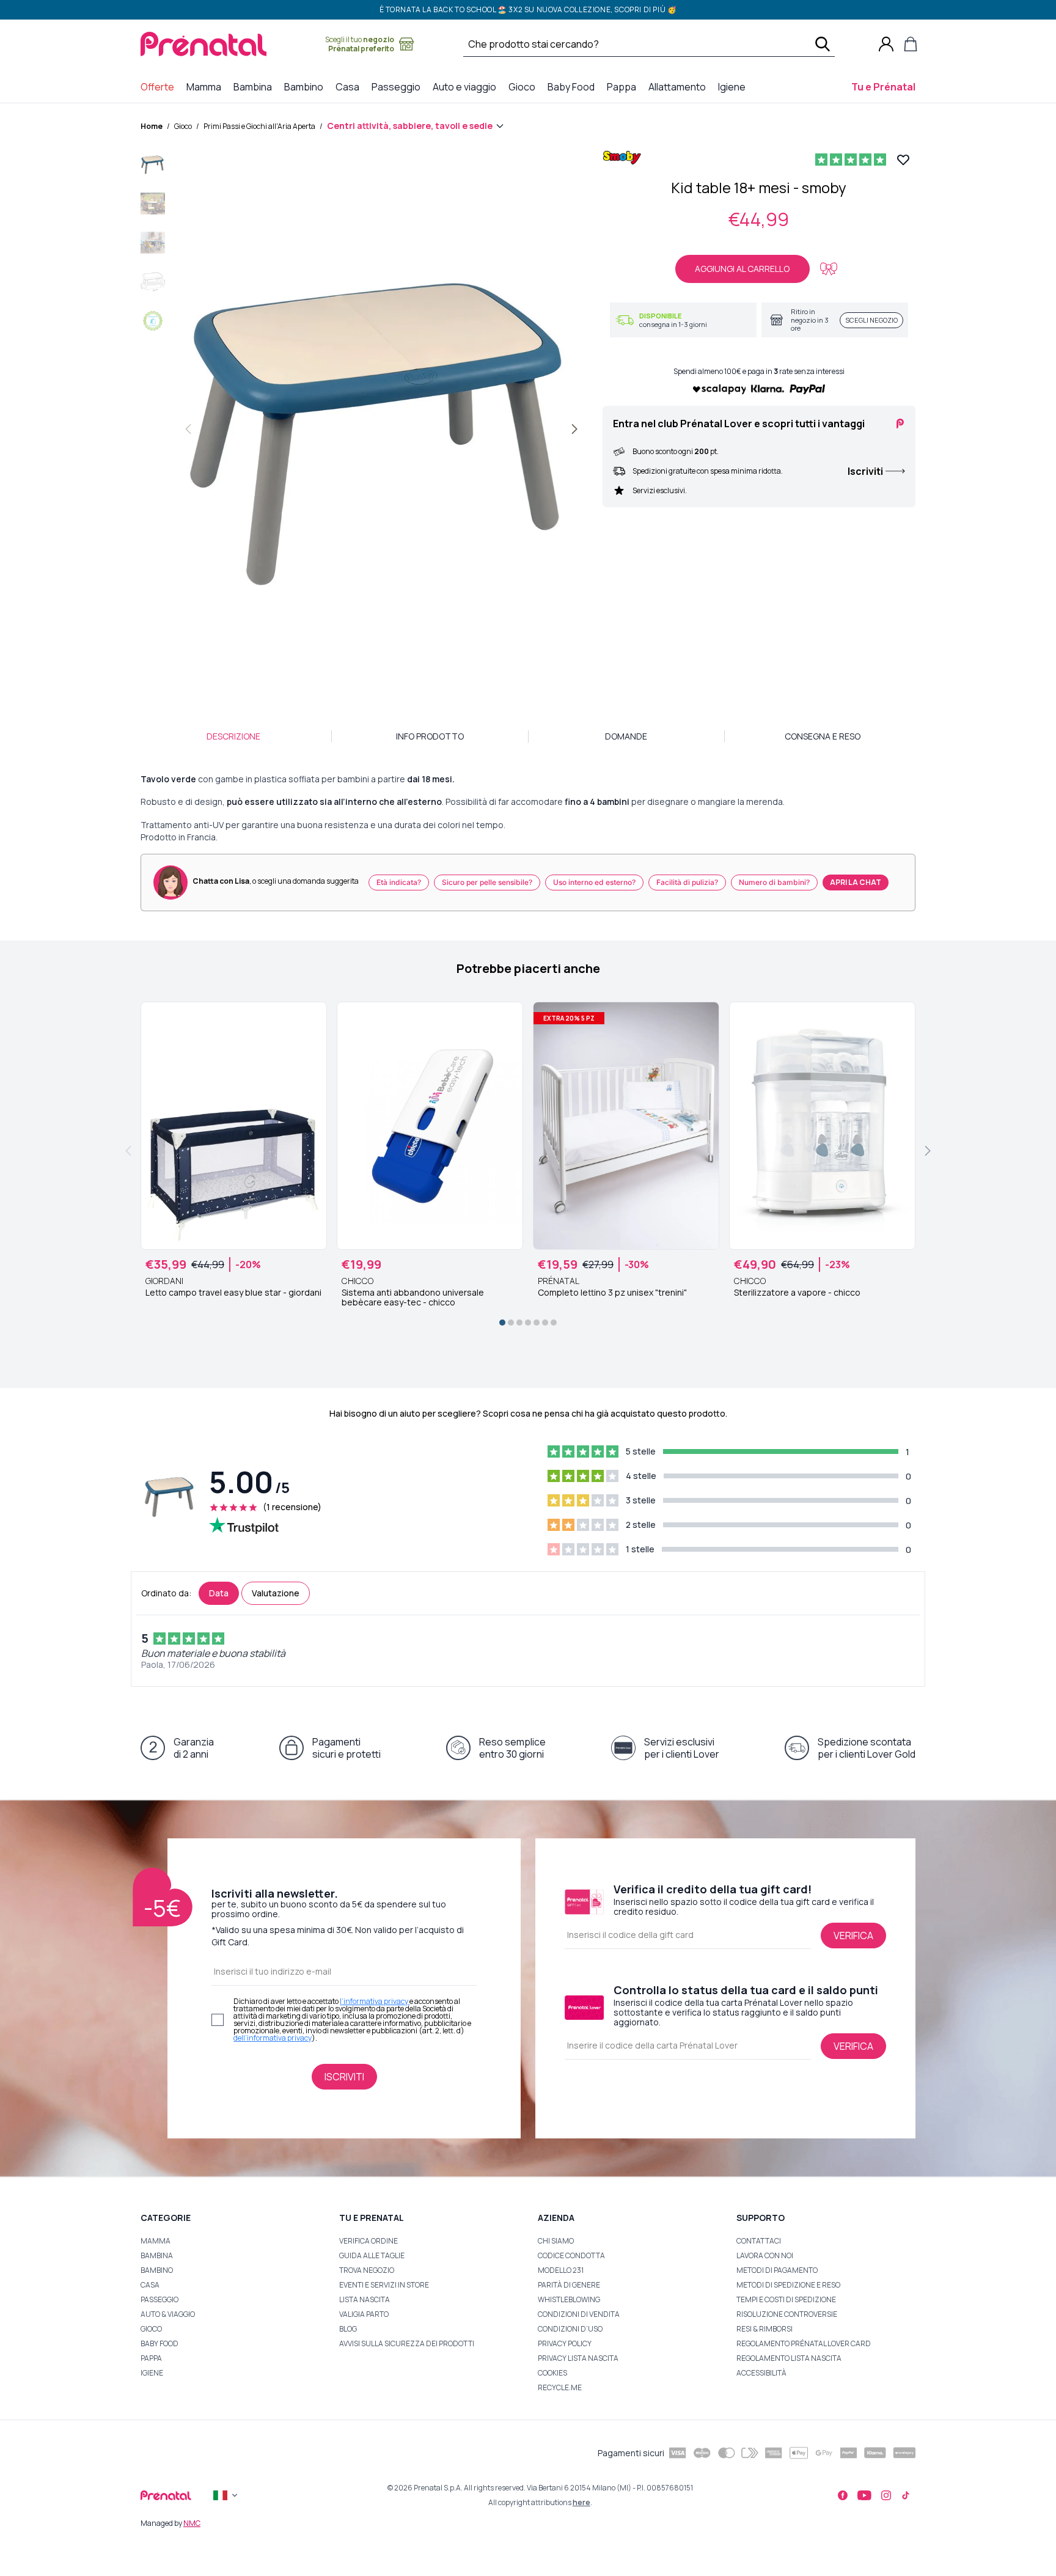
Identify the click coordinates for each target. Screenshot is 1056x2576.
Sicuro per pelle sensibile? (487, 882)
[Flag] (227, 2495)
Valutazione (276, 1593)
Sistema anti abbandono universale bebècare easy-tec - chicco (413, 1297)
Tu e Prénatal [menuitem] (886, 86)
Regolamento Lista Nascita (789, 2358)
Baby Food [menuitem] (574, 86)
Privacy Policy (565, 2343)
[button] (153, 167)
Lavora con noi (765, 2255)
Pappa (151, 2358)
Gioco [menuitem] (524, 86)
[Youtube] (864, 2495)
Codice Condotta (571, 2255)
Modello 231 (561, 2270)
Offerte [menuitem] (160, 86)
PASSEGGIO (159, 2299)
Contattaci (759, 2241)
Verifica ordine (369, 2241)
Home (152, 126)
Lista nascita (365, 2299)
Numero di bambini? (774, 882)
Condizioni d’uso (570, 2329)
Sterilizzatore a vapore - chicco (797, 1293)
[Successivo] (574, 429)
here (581, 2502)
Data (219, 1593)
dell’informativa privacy (273, 2038)
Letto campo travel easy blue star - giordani (233, 1293)
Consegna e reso (823, 736)
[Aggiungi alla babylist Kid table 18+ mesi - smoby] (829, 269)
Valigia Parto (364, 2314)
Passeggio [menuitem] (398, 86)
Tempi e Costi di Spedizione (786, 2299)
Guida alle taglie (372, 2255)
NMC (192, 2523)
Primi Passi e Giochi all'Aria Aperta (259, 126)
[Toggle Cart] (911, 44)
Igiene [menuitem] (734, 86)
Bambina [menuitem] (255, 86)
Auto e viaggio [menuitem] (467, 86)
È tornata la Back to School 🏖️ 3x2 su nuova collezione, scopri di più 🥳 (528, 9)
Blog (348, 2329)
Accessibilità (761, 2373)
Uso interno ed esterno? (594, 882)
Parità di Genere (569, 2285)
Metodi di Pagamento (777, 2270)
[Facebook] (843, 2495)
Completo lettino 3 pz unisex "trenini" (612, 1293)
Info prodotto (430, 736)
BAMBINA (157, 2255)
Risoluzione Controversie (787, 2314)
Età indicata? (399, 882)
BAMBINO (157, 2270)
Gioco (183, 126)
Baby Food (159, 2343)
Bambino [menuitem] (306, 86)
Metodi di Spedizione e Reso (788, 2285)
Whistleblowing (569, 2299)
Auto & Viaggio (168, 2314)
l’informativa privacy (375, 2001)
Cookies (552, 2373)
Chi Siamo (556, 2241)
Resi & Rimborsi (765, 2329)
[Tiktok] (906, 2495)
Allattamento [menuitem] (680, 86)
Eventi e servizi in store (384, 2285)
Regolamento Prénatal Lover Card (804, 2343)
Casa (150, 2285)
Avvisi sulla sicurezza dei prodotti (407, 2343)
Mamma (156, 2241)
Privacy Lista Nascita (578, 2358)
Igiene (152, 2373)
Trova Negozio (367, 2270)
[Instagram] (886, 2495)
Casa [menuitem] (350, 86)
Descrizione (233, 736)
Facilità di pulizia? (687, 882)
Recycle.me (560, 2387)
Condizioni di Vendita (579, 2314)
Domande (626, 736)
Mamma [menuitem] (206, 86)
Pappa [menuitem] (624, 86)
